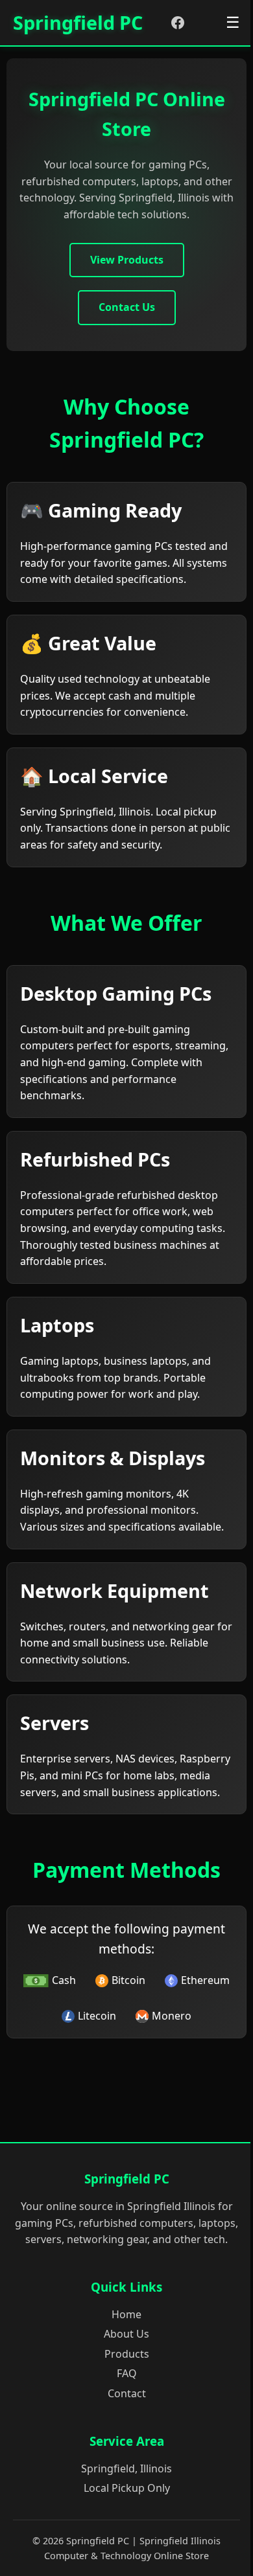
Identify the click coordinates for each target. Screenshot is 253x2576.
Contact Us (127, 307)
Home (126, 2314)
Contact (127, 2393)
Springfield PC (78, 22)
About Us (126, 2334)
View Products (127, 260)
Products (127, 2354)
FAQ (127, 2373)
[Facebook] (178, 23)
